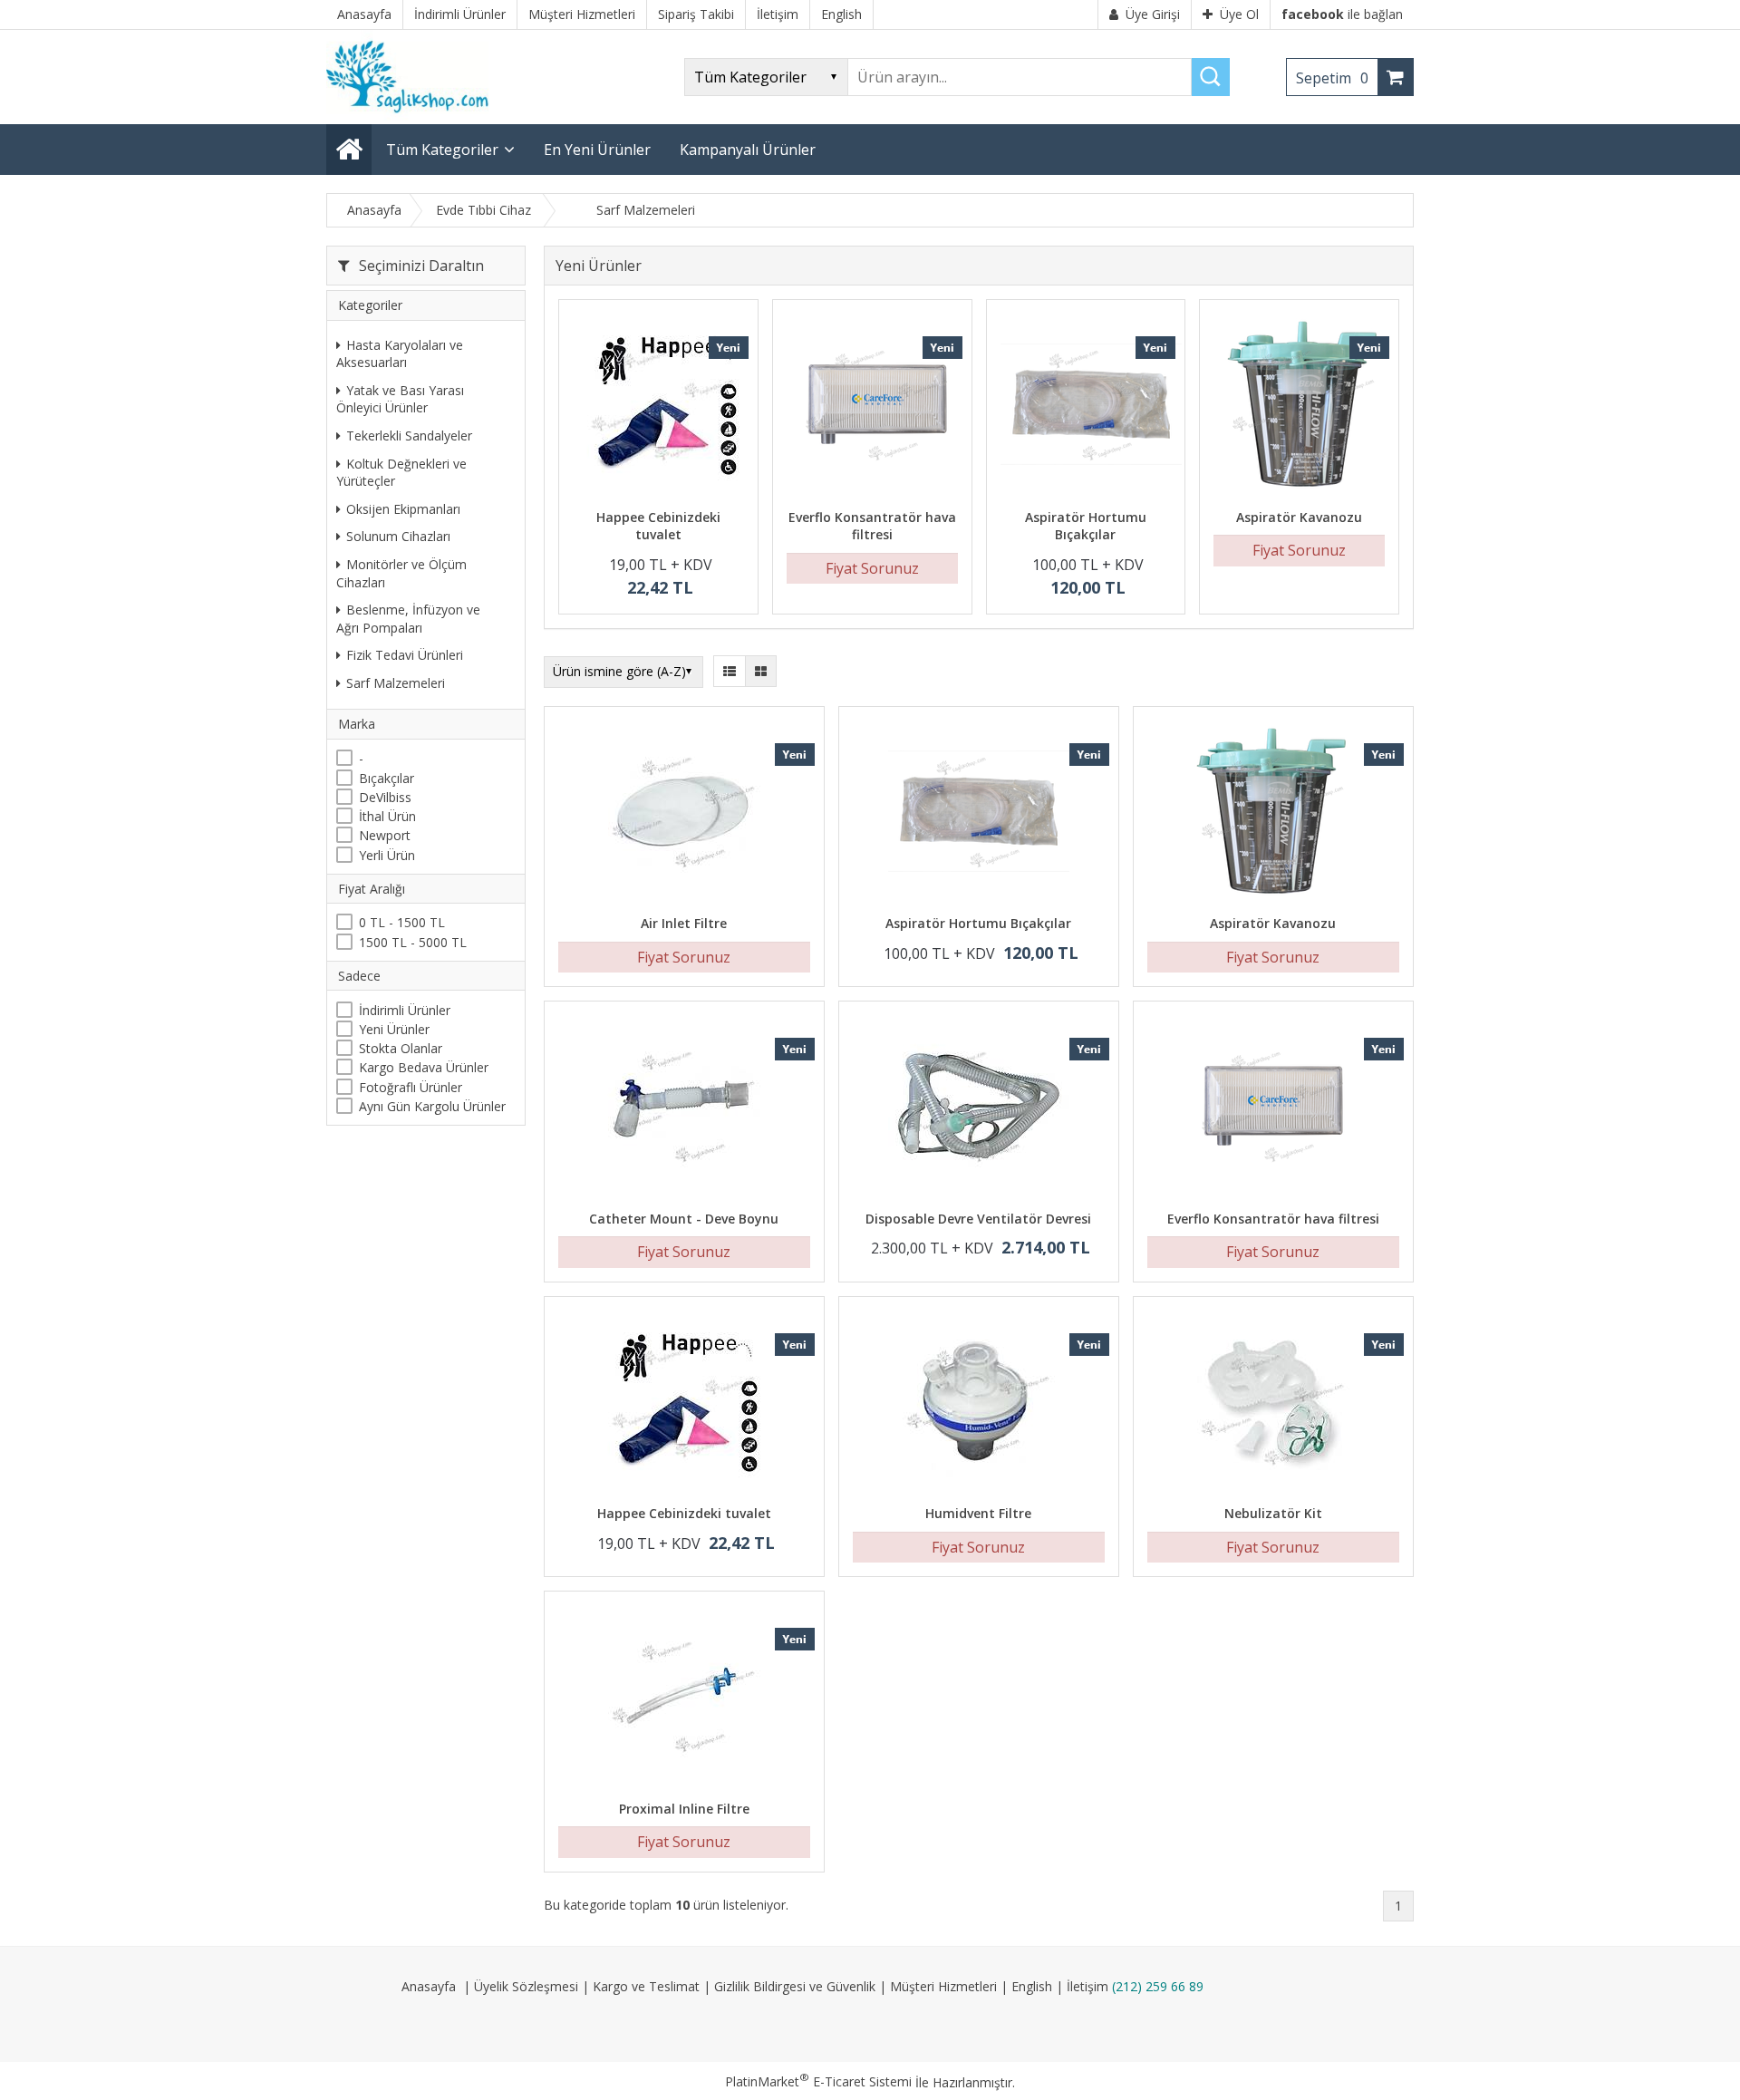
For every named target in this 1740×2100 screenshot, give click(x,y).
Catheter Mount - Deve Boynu (684, 1219)
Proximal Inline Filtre (684, 1809)
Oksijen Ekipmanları (403, 509)
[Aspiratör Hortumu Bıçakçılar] (1086, 406)
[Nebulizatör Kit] (1273, 1403)
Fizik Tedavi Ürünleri (405, 655)
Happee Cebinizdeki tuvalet (658, 526)
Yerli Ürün (387, 855)
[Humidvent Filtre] (979, 1403)
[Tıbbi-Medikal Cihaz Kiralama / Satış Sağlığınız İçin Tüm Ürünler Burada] (413, 116)
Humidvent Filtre (978, 1513)
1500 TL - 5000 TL (413, 942)
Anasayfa (429, 1986)
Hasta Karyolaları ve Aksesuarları (400, 354)
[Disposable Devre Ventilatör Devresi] (979, 1108)
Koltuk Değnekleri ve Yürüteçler (401, 473)
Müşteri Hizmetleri (943, 1986)
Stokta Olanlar (401, 1048)
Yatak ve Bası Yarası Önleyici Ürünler (400, 399)
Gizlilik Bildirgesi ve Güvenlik (795, 1986)
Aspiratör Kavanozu (1299, 517)
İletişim (1087, 1986)
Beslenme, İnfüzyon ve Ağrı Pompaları (408, 619)
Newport (385, 836)
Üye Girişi (1153, 14)
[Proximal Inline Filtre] (684, 1698)
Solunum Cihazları (398, 537)
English (1032, 1986)
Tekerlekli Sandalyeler (409, 435)
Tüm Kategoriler (442, 150)
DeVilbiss (385, 797)
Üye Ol (1239, 14)
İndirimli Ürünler (405, 1010)
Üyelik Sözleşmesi (526, 1986)
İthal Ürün (387, 816)
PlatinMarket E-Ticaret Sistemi (818, 2081)
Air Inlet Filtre (684, 923)
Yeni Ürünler (394, 1029)
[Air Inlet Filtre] (684, 813)
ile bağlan (1342, 14)
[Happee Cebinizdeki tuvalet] (658, 406)
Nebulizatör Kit (1273, 1513)
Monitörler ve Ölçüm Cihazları (401, 573)
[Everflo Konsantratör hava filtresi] (872, 406)
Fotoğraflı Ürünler (411, 1087)
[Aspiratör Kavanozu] (1299, 406)
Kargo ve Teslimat (646, 1986)
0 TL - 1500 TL (402, 923)
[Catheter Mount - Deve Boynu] (684, 1108)
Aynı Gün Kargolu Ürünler (432, 1106)
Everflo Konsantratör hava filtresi (872, 526)
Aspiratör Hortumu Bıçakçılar (1086, 526)
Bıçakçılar (387, 778)
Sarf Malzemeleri (396, 683)
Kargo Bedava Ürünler (424, 1067)
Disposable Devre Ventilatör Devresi (978, 1219)
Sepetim (1332, 78)
